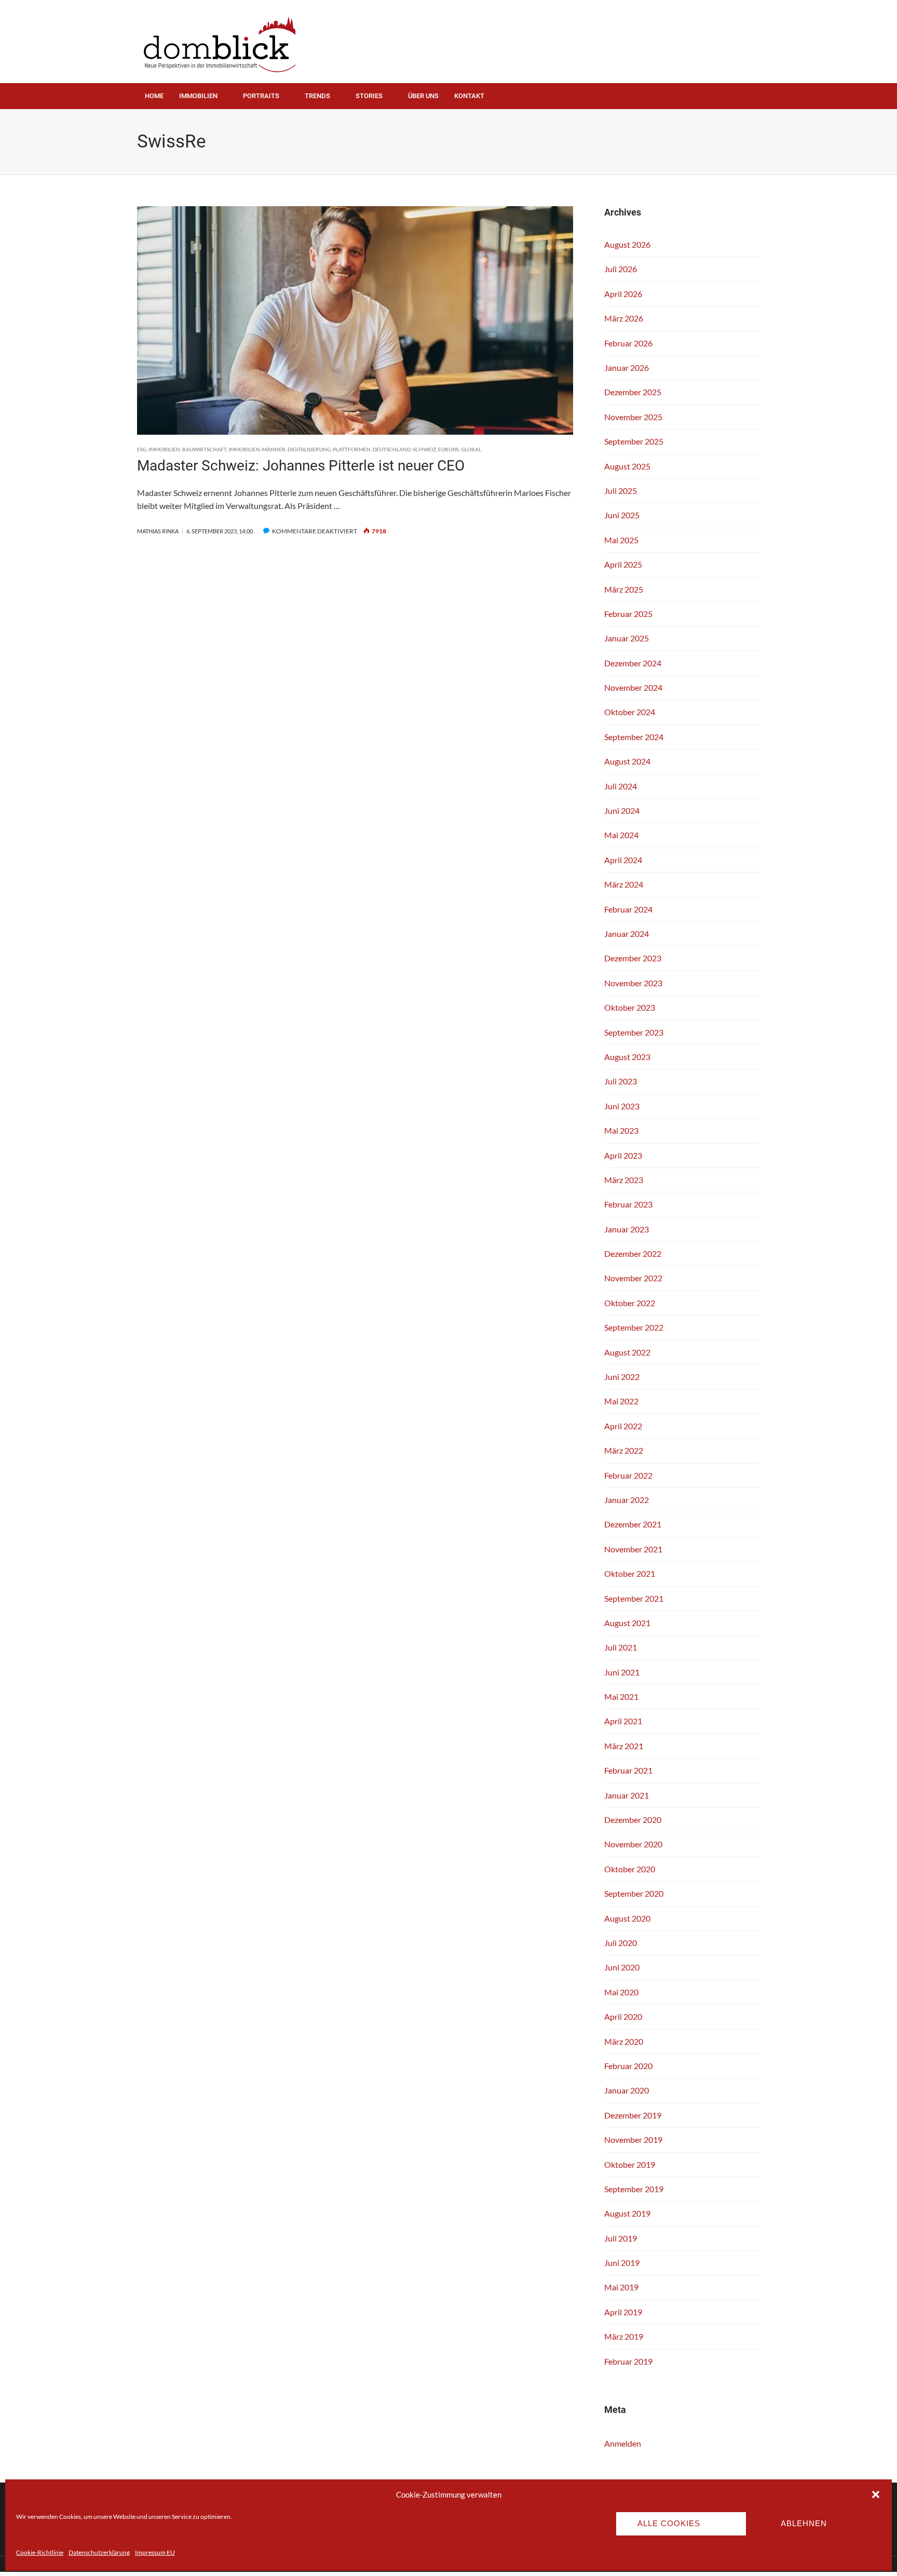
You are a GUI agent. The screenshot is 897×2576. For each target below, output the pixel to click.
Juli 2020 (621, 1943)
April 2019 (623, 2312)
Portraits (261, 96)
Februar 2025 (628, 614)
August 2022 (627, 1352)
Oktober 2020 (630, 1869)
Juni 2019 (622, 2263)
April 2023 (623, 1155)
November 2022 (633, 1278)
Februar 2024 (628, 909)
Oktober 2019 (630, 2164)
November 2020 (633, 1844)
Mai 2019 (621, 2287)
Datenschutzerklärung (99, 2552)
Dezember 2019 (633, 2115)
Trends (317, 96)
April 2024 (623, 860)
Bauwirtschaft (204, 449)
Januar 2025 (627, 638)
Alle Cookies (669, 2523)
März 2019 (624, 2336)
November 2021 (633, 1549)
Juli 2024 (621, 786)
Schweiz (424, 449)
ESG (142, 449)
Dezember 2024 (633, 663)
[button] (876, 2494)
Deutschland (392, 449)
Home (154, 96)
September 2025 (634, 441)
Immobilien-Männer (257, 449)
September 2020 (634, 1893)
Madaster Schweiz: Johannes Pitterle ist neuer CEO (301, 466)
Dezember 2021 (633, 1524)
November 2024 (633, 687)
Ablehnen (804, 2523)
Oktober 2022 (630, 1303)
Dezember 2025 (633, 392)
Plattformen (352, 449)
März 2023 (624, 1180)
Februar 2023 (628, 1204)
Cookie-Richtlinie (40, 2552)
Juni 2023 (622, 1106)
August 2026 (627, 244)
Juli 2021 (621, 1647)
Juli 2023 (621, 1081)
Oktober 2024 (630, 712)
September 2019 (634, 2189)
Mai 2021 (621, 1696)
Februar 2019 (628, 2361)
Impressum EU (155, 2552)
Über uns (423, 96)
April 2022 (623, 1426)
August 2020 (627, 1918)
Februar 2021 (628, 1770)
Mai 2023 (621, 1130)
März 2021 (624, 1746)
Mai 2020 (621, 1992)
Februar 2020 (628, 2066)
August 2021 (627, 1623)
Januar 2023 (627, 1229)
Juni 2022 (622, 1377)
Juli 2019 (621, 2238)
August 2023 (627, 1057)
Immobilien (198, 96)
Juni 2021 (622, 1672)
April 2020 (623, 2016)
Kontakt (469, 96)
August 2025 (627, 466)
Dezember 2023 (633, 958)
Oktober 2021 (630, 1573)
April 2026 (623, 294)
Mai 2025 (621, 540)
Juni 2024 (622, 810)
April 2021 (623, 1721)
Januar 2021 (627, 1795)
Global (471, 449)
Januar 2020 (627, 2090)
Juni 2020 (622, 1967)
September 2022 (634, 1327)
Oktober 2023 (630, 1007)
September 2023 (634, 1032)
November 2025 (633, 417)
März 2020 (624, 2041)
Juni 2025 (622, 515)
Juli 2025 (621, 491)
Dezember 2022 (633, 1253)
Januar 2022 (627, 1500)
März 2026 (624, 318)
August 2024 (627, 761)
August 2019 (627, 2213)
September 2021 (634, 1598)
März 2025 (624, 589)
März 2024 (624, 884)
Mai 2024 (621, 835)
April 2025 (623, 564)
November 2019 (633, 2139)
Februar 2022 (628, 1475)
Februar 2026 (628, 343)
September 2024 (634, 737)
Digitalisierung (309, 449)
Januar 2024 (627, 934)
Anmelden (623, 2443)
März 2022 (624, 1450)
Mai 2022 (621, 1401)
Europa (448, 449)
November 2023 (633, 983)
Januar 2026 (627, 367)
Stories (369, 96)
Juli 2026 (621, 269)
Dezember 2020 (633, 1820)
